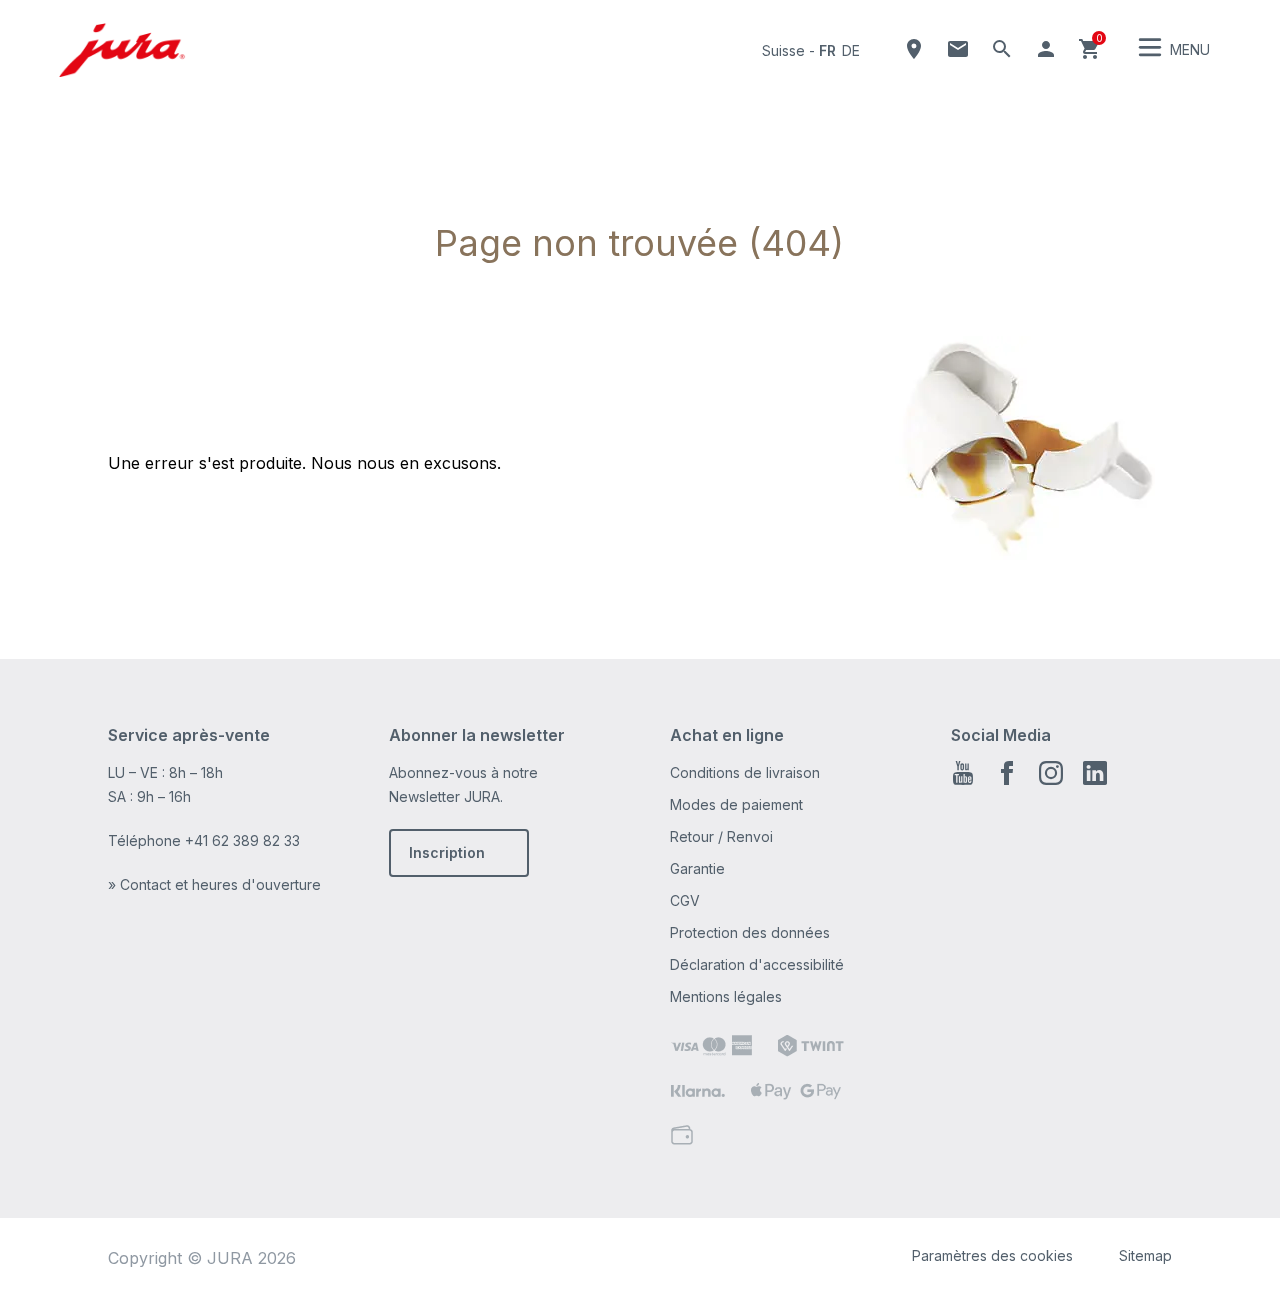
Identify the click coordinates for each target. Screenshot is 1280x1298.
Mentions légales (726, 996)
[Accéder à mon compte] (1046, 49)
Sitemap (1145, 1255)
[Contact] (958, 49)
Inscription (447, 852)
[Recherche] (1002, 49)
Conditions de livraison (745, 772)
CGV (685, 900)
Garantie (697, 868)
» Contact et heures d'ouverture (214, 884)
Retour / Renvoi (721, 836)
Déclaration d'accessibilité (757, 964)
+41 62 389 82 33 (242, 840)
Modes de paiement (736, 804)
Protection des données (750, 932)
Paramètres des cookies (992, 1255)
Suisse (783, 50)
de (851, 50)
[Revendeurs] (914, 49)
